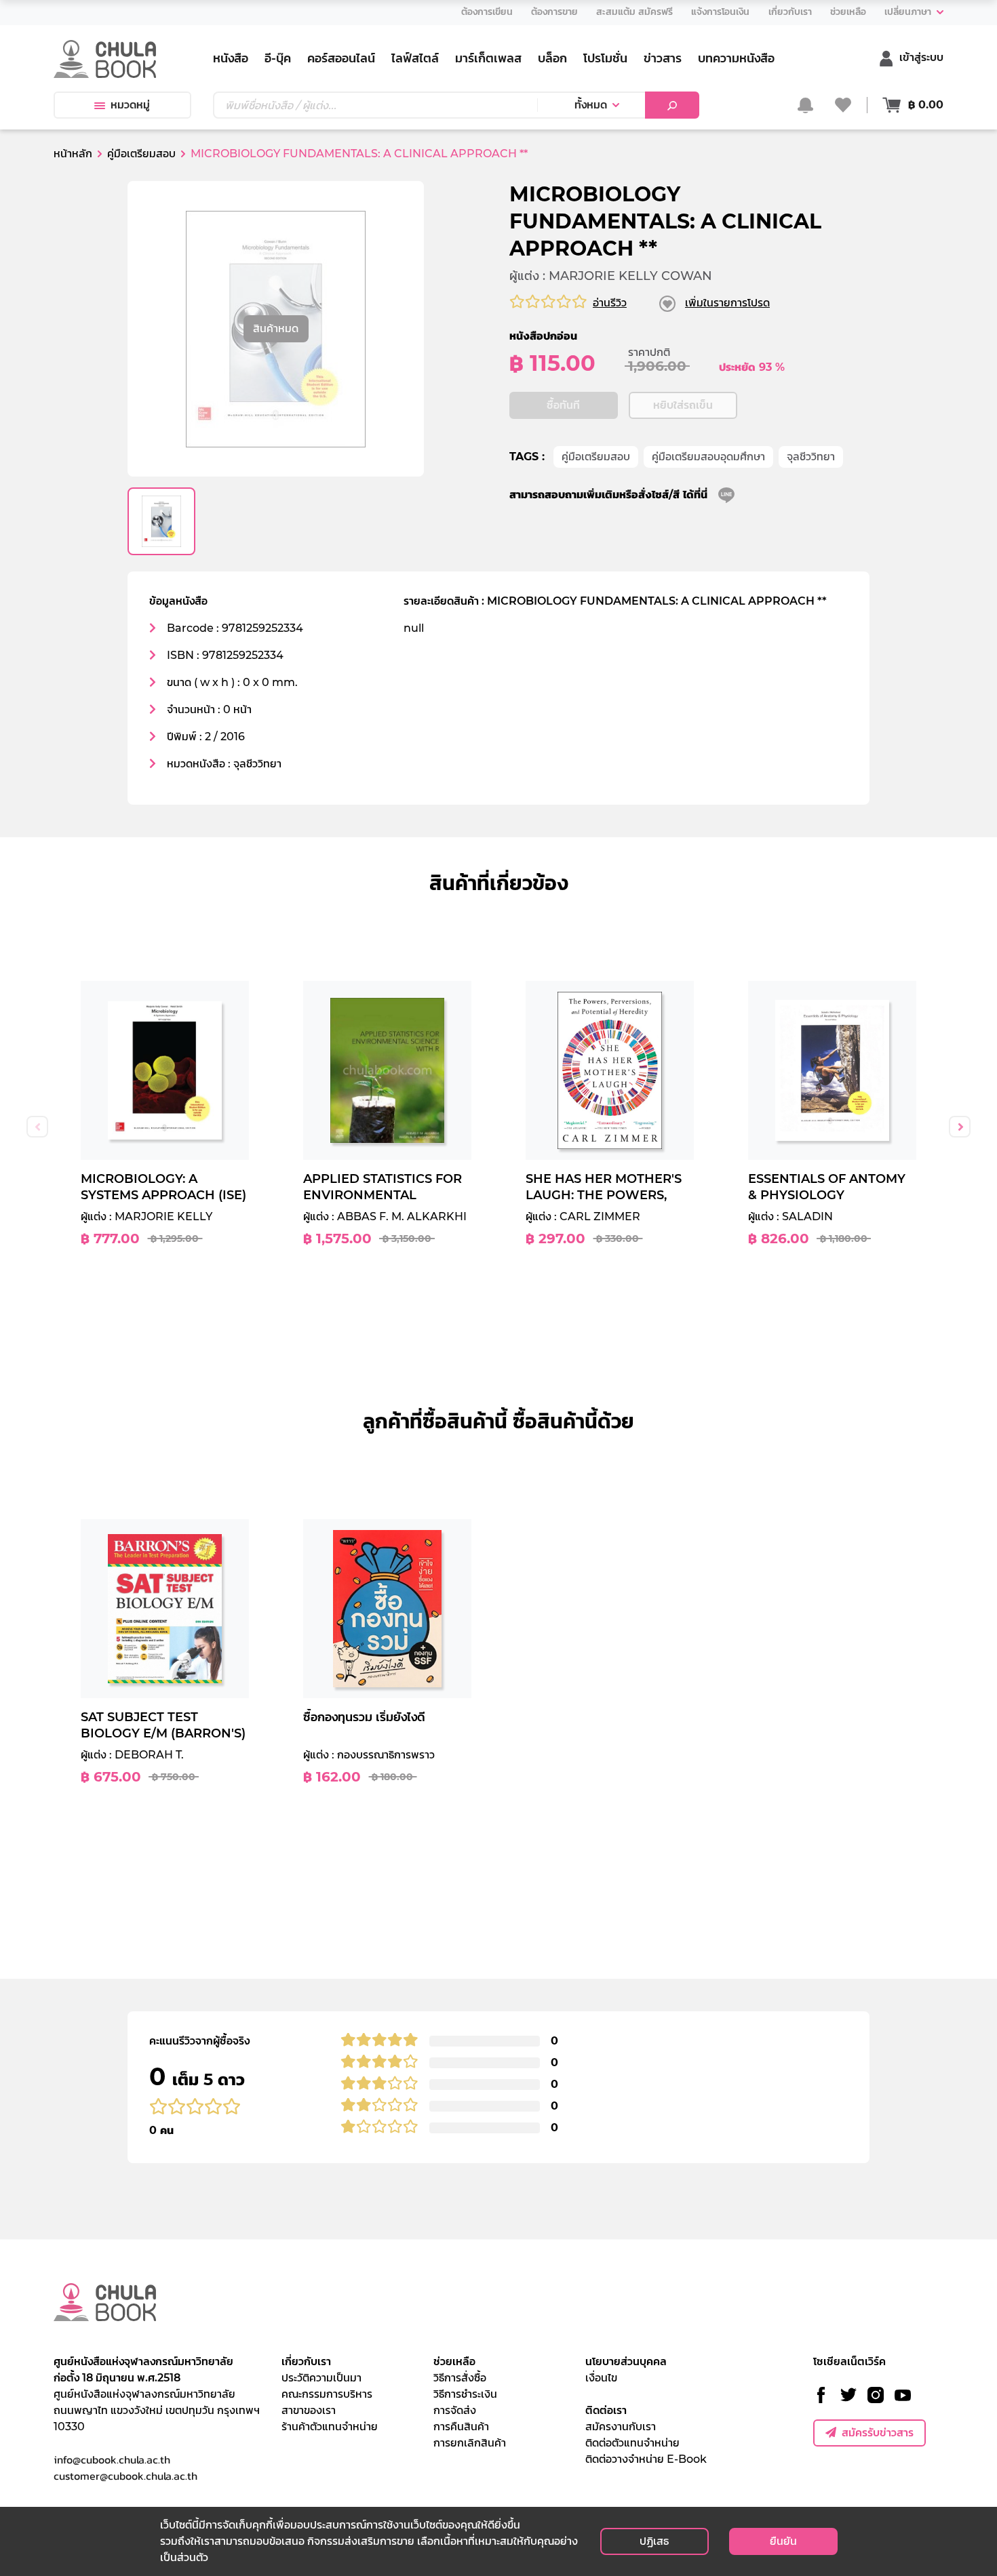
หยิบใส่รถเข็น (683, 405)
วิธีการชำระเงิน (465, 2394)
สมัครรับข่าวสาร (878, 2433)
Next (960, 1127)
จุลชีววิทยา (811, 457)
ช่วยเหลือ (454, 2361)
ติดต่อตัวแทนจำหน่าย (632, 2443)
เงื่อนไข (601, 2378)
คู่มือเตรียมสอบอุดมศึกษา (708, 457)
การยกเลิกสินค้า (470, 2443)
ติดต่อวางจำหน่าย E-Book (646, 2459)
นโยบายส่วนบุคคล (626, 2361)
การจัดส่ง (455, 2410)
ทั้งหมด (591, 105)
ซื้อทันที (563, 405)
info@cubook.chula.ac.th (112, 2459)
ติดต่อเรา (606, 2410)
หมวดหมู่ (130, 105)
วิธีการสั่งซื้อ (460, 2378)
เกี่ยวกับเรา (306, 2361)
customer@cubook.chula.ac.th (125, 2476)
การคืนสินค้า (461, 2427)
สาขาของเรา (309, 2410)
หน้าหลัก (73, 154)
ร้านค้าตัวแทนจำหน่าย (330, 2427)
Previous (37, 1127)
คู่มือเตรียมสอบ (596, 457)
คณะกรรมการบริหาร (327, 2394)
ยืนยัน (783, 2541)
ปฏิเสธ (654, 2541)
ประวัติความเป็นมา (321, 2378)
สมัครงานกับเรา (621, 2427)
